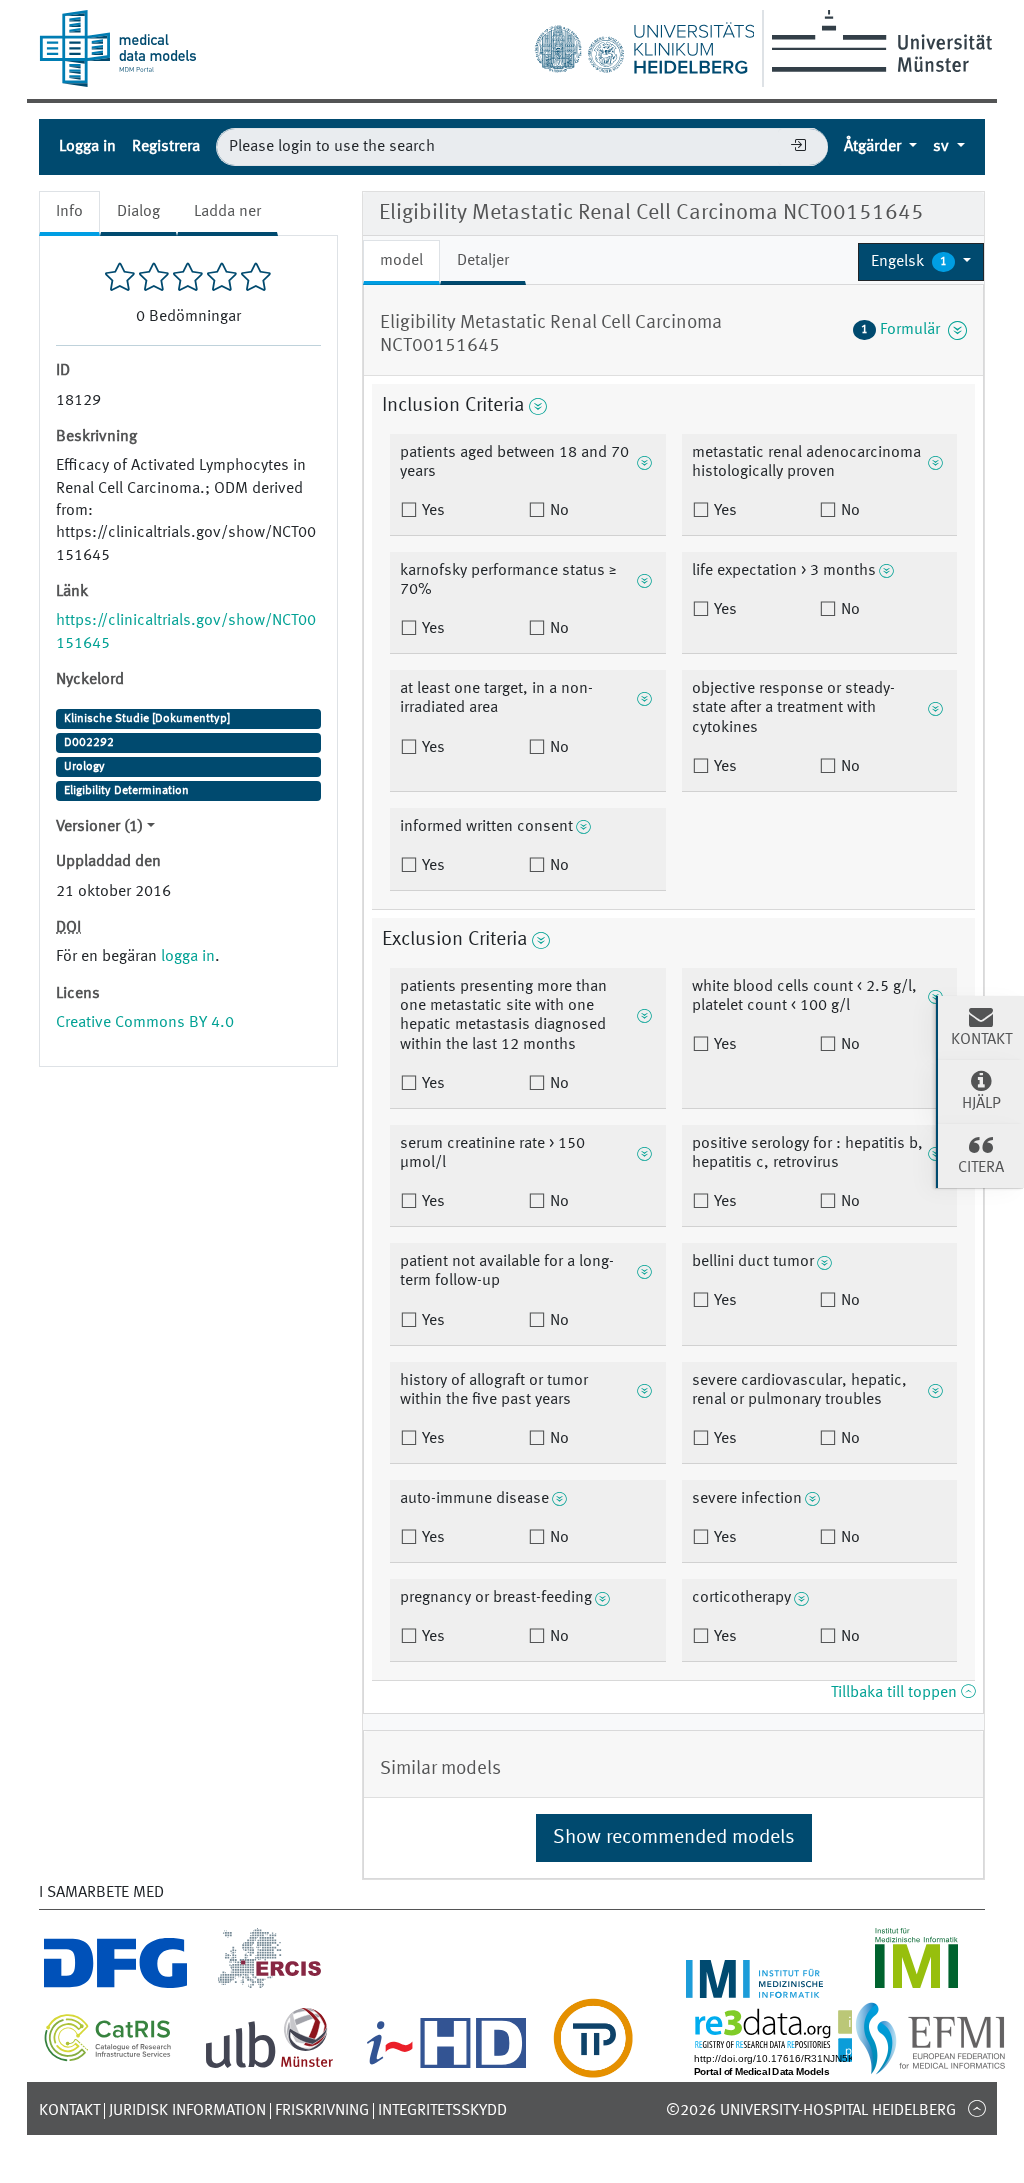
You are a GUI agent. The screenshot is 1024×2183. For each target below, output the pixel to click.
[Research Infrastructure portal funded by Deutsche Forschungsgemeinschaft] (115, 1986)
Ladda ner (227, 212)
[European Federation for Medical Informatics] (930, 2066)
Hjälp (981, 1104)
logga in (188, 957)
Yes (431, 511)
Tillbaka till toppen (896, 1693)
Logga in (87, 147)
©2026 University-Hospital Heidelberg (811, 2111)
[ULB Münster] (269, 2066)
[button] (921, 262)
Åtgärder (874, 147)
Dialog (138, 212)
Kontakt (69, 2111)
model (401, 261)
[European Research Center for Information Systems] (269, 1986)
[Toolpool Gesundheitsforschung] (593, 2066)
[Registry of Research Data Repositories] (806, 2066)
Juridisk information (187, 2111)
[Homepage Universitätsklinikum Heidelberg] (644, 44)
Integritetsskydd (442, 2111)
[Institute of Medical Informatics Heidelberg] (755, 1986)
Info (69, 212)
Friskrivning (322, 2111)
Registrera (166, 147)
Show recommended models (674, 1838)
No (557, 511)
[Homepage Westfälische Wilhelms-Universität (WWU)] (878, 41)
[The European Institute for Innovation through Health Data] (446, 2066)
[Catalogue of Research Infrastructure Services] (108, 2056)
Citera (981, 1168)
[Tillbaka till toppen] (976, 2108)
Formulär (904, 330)
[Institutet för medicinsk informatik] (916, 1986)
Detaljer (483, 261)
